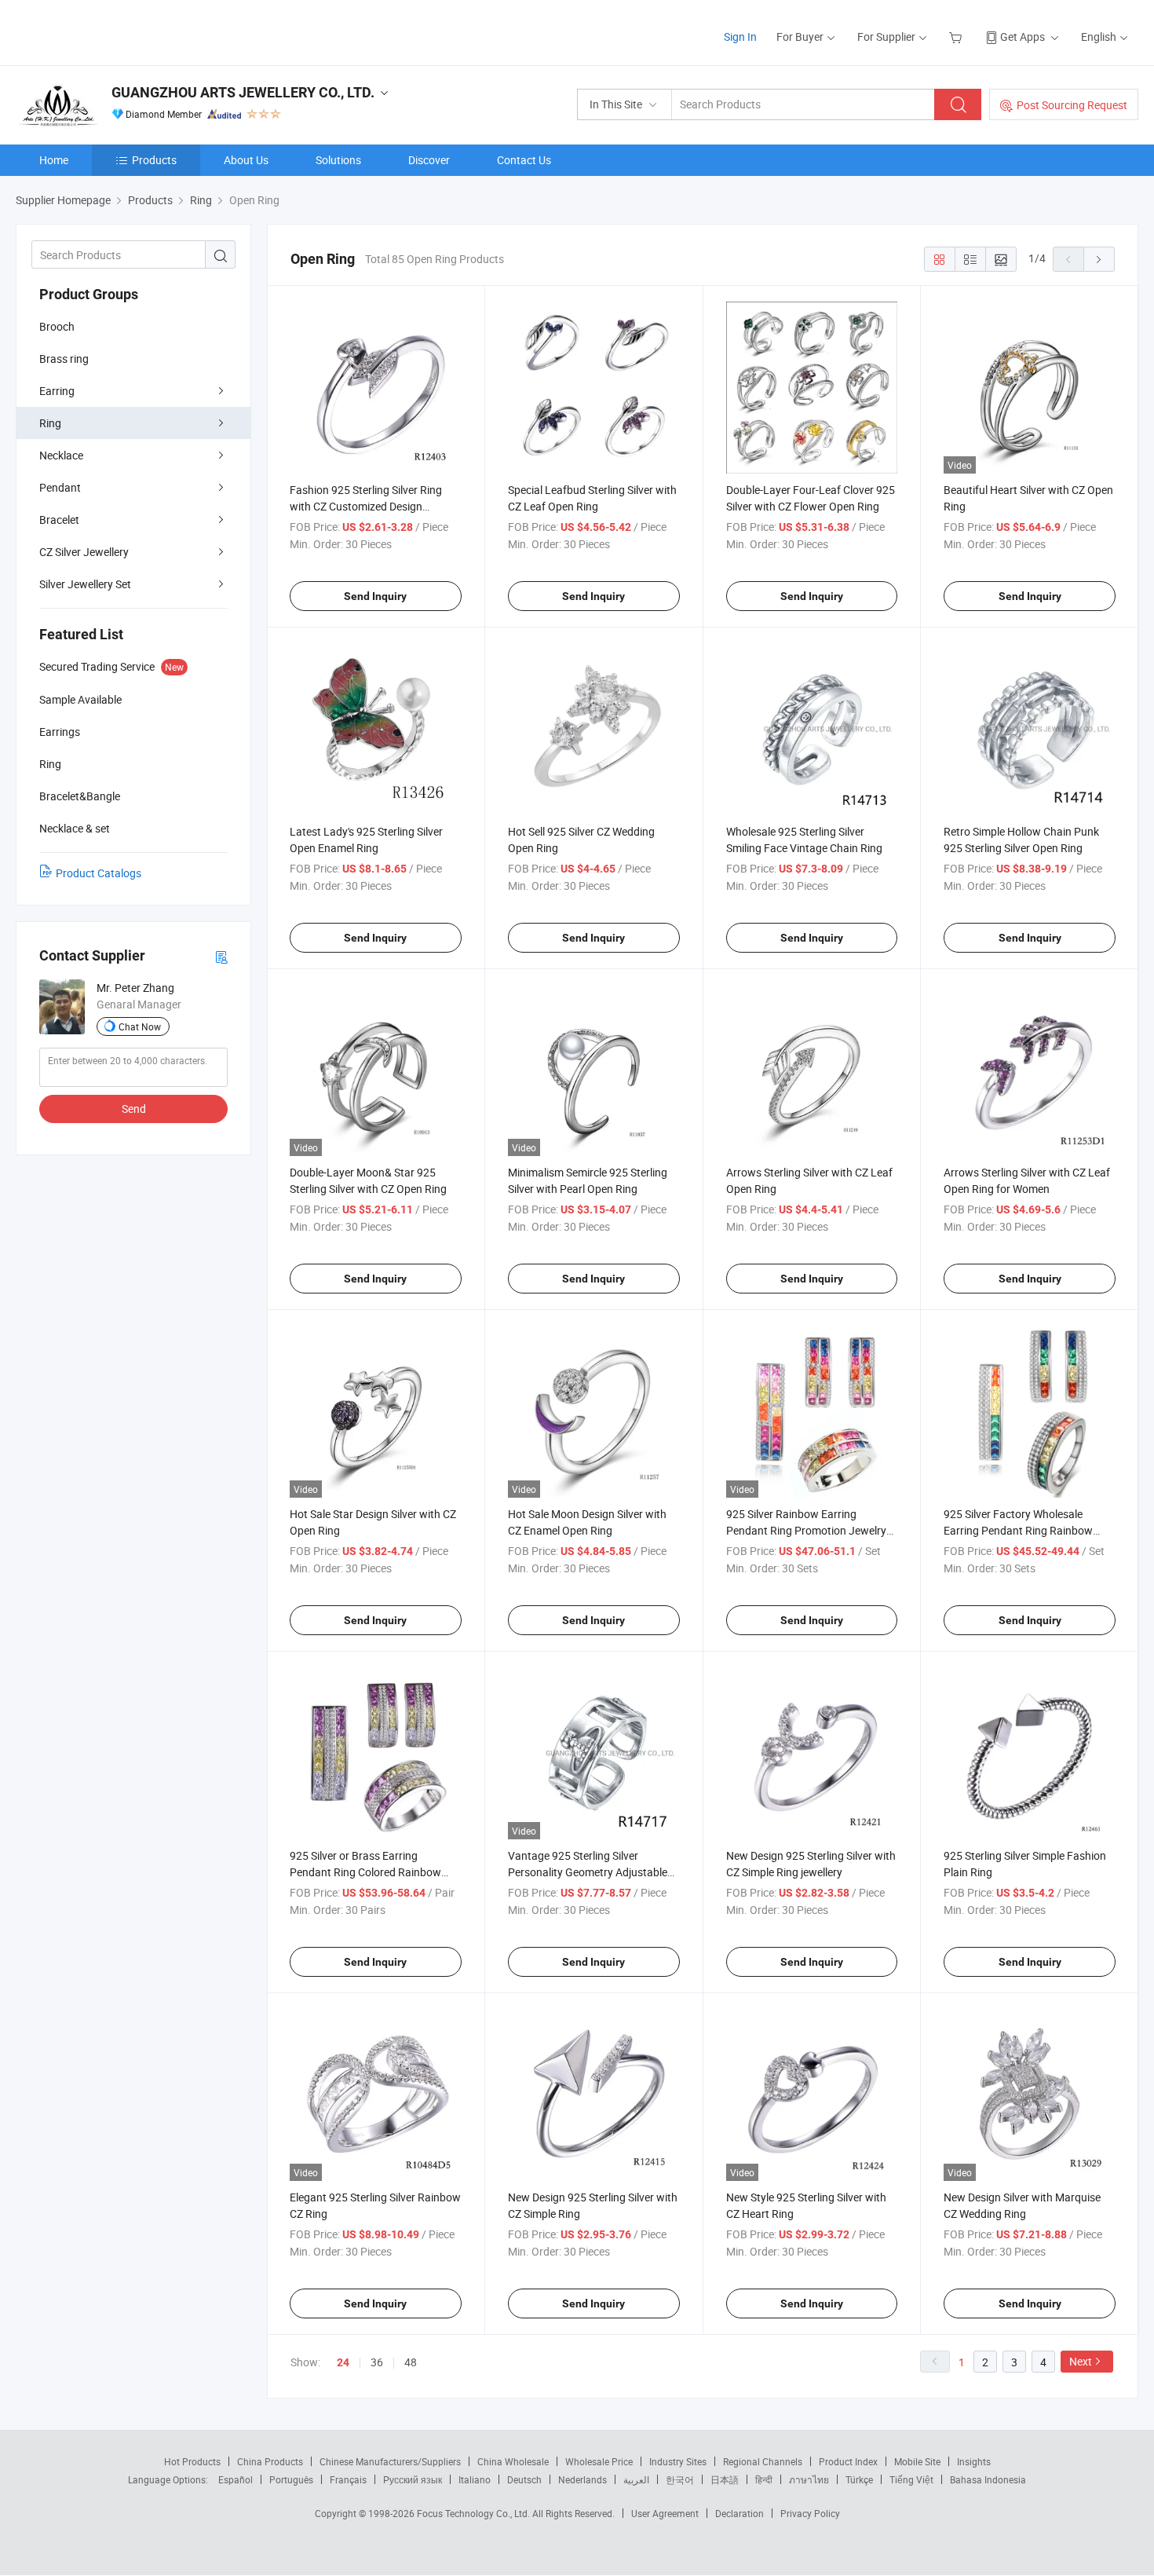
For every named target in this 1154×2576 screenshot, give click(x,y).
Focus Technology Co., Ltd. (475, 2513)
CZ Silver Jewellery (84, 552)
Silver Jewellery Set (85, 584)
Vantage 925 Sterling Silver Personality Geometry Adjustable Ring (588, 1872)
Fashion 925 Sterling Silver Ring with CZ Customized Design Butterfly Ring (366, 506)
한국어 (680, 2479)
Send (134, 1109)
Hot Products (192, 2461)
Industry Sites (678, 2461)
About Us (246, 160)
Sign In (740, 37)
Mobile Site (917, 2461)
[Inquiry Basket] (957, 37)
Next (1081, 2361)
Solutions (338, 160)
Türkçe (859, 2479)
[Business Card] (221, 956)
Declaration (740, 2513)
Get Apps (1023, 37)
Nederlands (582, 2479)
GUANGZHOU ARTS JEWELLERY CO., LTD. (243, 92)
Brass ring (64, 359)
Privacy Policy (810, 2513)
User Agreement (665, 2513)
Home (54, 160)
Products (154, 160)
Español (236, 2479)
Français (348, 2479)
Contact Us (524, 160)
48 (411, 2362)
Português (291, 2479)
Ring (50, 423)
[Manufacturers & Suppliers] (117, 31)
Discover (429, 160)
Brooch (57, 326)
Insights (974, 2461)
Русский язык (413, 2479)
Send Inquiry (375, 596)
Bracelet (59, 520)
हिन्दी (764, 2479)
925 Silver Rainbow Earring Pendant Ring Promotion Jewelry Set (806, 1530)
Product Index (848, 2461)
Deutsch (524, 2479)
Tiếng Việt (911, 2479)
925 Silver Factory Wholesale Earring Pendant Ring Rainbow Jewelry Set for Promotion (1018, 1530)
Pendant (60, 487)
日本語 (725, 2479)
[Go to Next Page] (1099, 259)
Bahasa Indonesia (988, 2479)
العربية (636, 2479)
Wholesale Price (599, 2461)
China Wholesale (513, 2461)
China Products (270, 2461)
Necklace (61, 455)
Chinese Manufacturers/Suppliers (390, 2461)
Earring (57, 391)
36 (377, 2362)
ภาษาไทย (809, 2479)
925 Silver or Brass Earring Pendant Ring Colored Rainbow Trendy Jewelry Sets (365, 1872)
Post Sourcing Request (1072, 105)
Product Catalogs (99, 873)
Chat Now (140, 1026)
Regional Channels (763, 2461)
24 (343, 2362)
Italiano (475, 2479)
